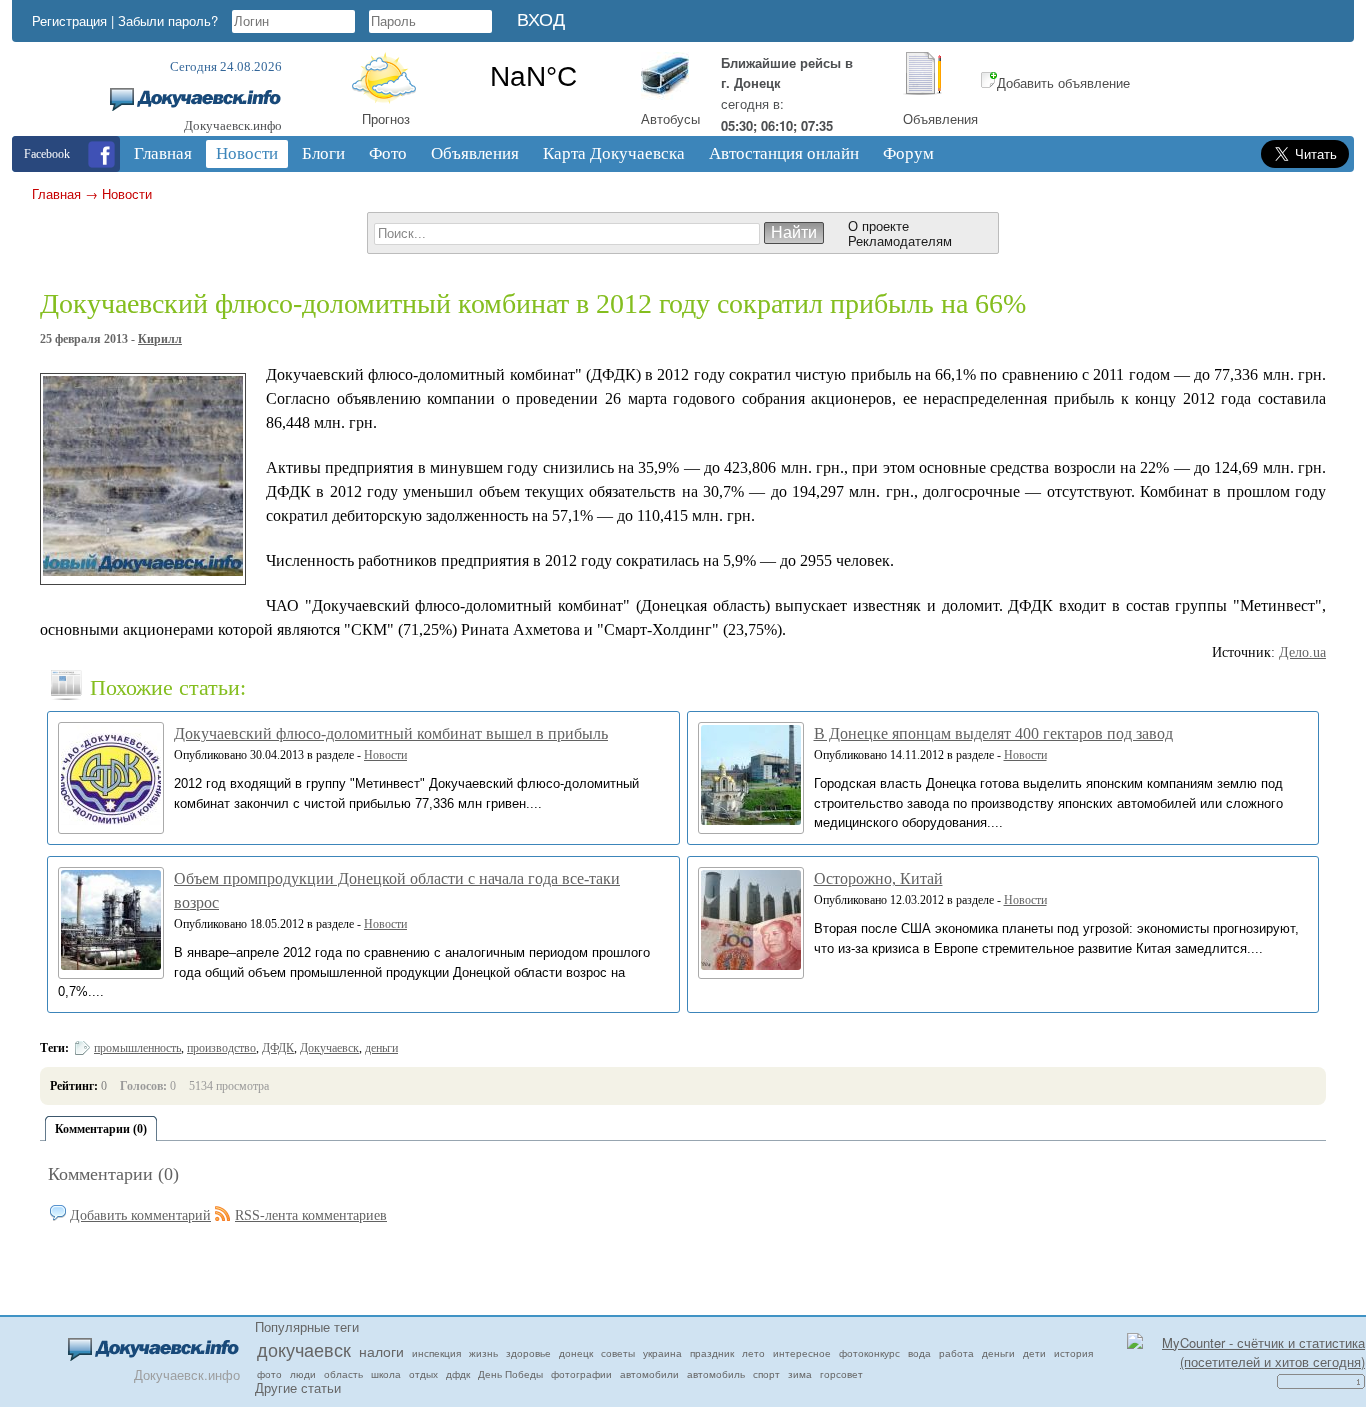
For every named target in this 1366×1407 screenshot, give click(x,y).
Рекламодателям (900, 240)
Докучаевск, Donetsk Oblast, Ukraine (533, 77)
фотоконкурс (869, 1353)
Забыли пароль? (168, 20)
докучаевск (304, 1349)
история (1073, 1353)
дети (1034, 1353)
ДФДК (278, 1048)
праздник (712, 1353)
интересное (802, 1353)
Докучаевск (329, 1048)
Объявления (940, 118)
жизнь (483, 1353)
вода (919, 1353)
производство (221, 1048)
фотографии (581, 1374)
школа (386, 1374)
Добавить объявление (1063, 82)
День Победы (510, 1374)
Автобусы (670, 118)
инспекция (436, 1353)
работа (956, 1353)
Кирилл (160, 339)
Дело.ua (1302, 652)
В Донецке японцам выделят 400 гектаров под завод (993, 733)
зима (800, 1374)
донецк (576, 1353)
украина (662, 1353)
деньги (381, 1048)
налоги (381, 1351)
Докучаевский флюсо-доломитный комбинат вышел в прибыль (391, 733)
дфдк (458, 1374)
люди (303, 1374)
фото (269, 1374)
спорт (766, 1374)
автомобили (649, 1374)
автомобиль (716, 1374)
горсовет (841, 1374)
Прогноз (386, 118)
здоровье (528, 1353)
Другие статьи (298, 1387)
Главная (56, 193)
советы (618, 1353)
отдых (423, 1374)
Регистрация (69, 20)
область (343, 1374)
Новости (127, 193)
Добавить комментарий (140, 1215)
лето (753, 1353)
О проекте (878, 225)
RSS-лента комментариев (311, 1215)
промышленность (137, 1048)
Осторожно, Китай (878, 878)
